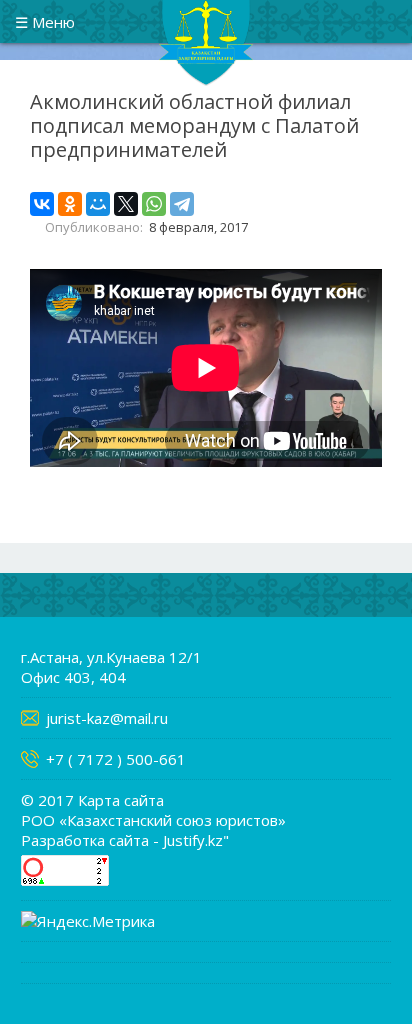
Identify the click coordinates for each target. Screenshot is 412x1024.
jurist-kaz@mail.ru (107, 718)
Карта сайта (121, 800)
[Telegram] (182, 204)
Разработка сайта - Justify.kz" (125, 840)
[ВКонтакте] (42, 204)
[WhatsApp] (154, 204)
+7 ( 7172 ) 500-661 (116, 759)
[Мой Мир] (98, 204)
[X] (126, 204)
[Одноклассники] (70, 204)
